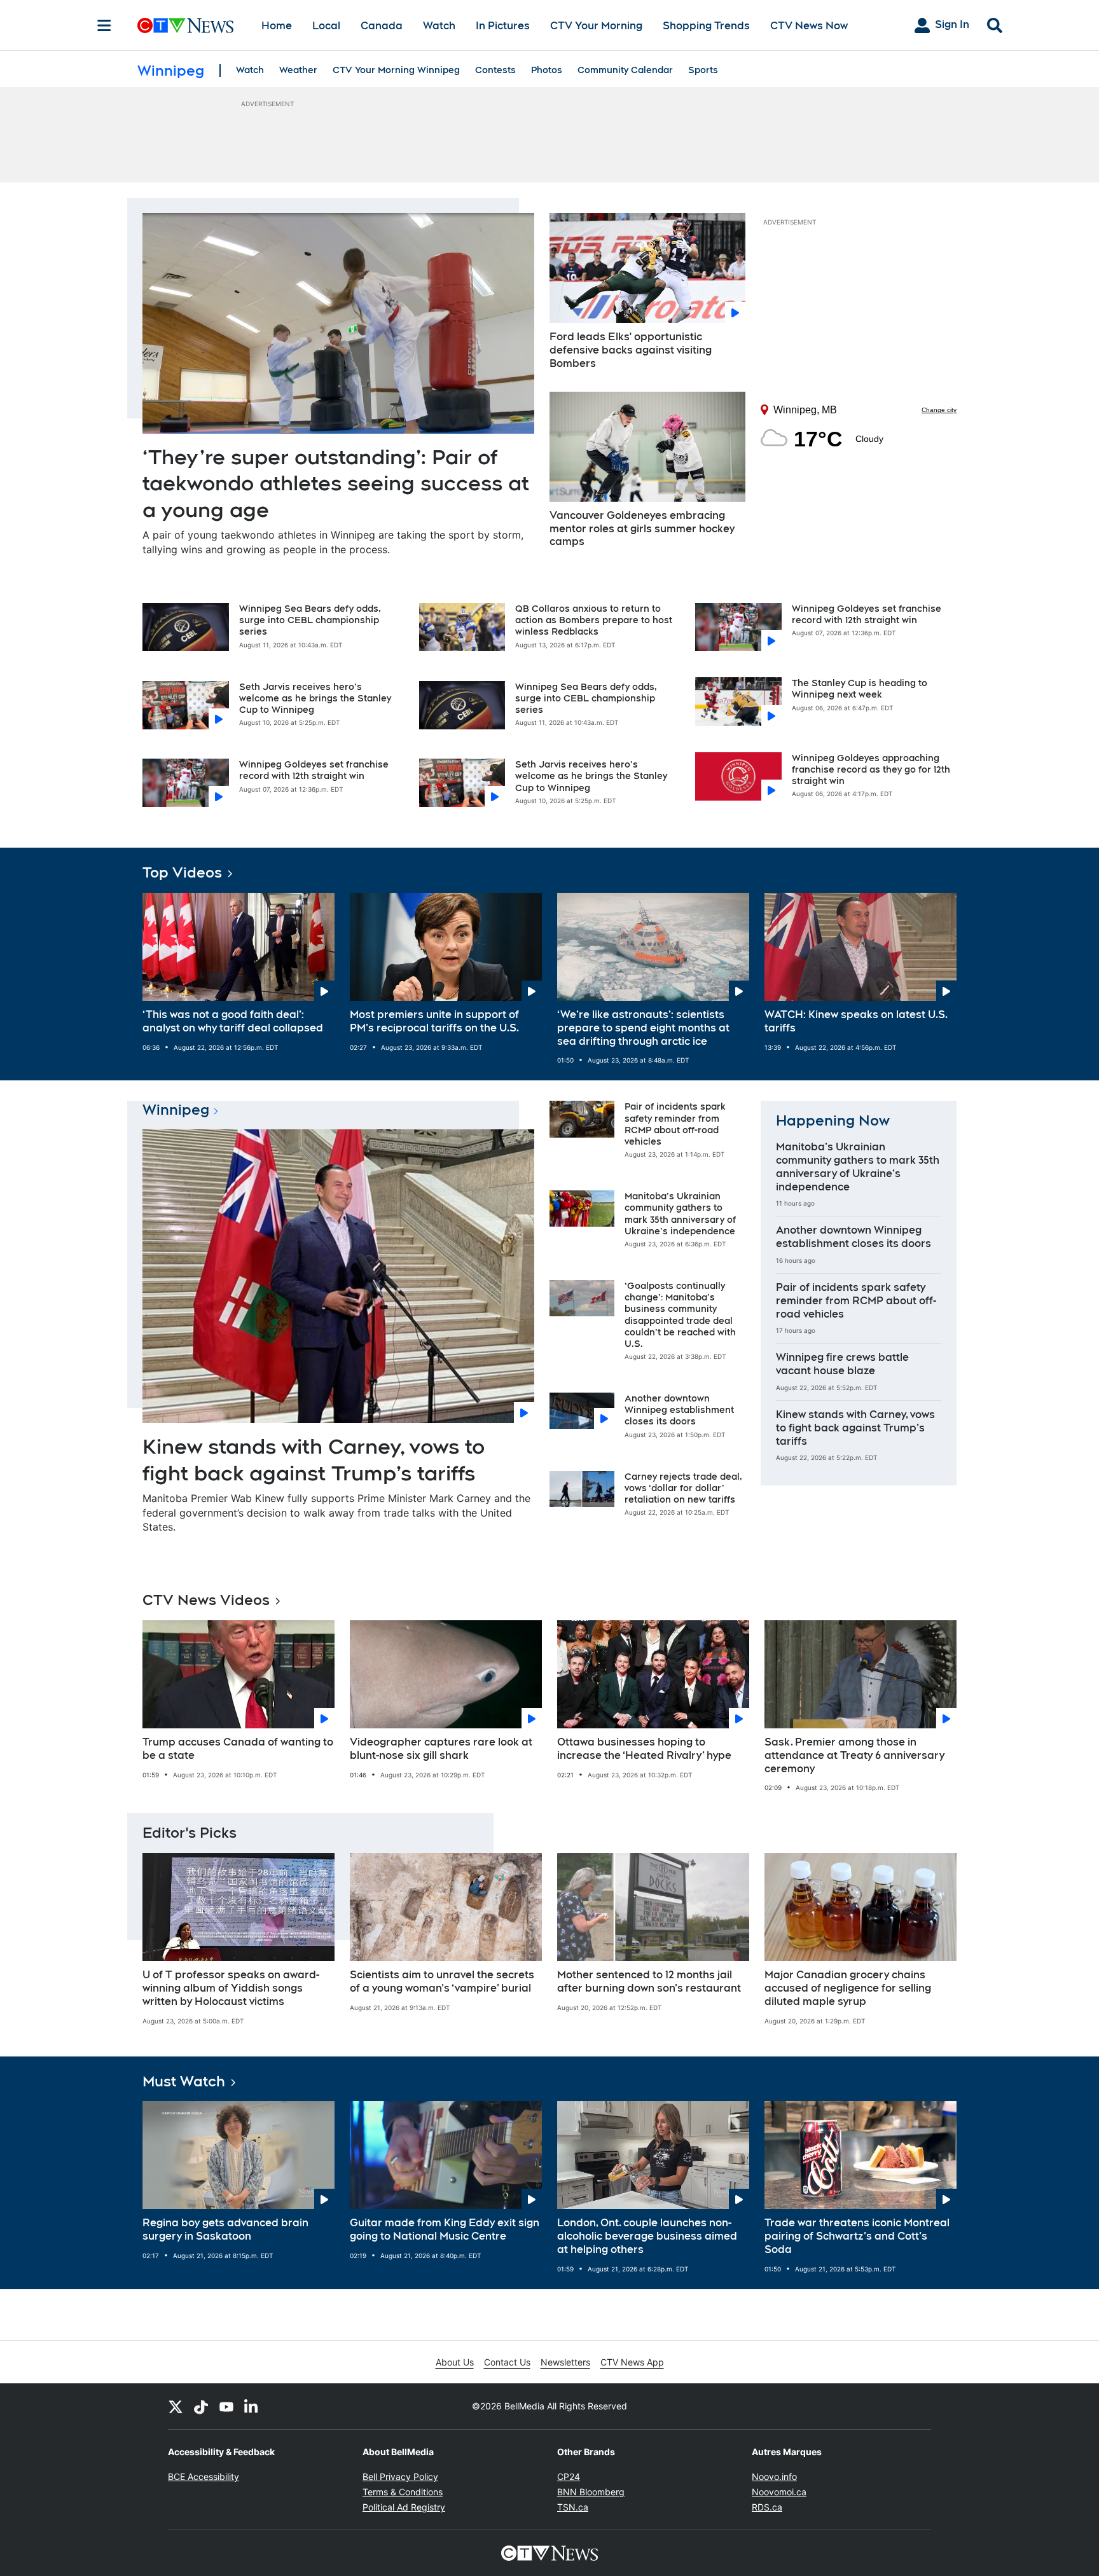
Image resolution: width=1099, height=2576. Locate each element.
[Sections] (104, 25)
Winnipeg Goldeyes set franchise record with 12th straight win (314, 770)
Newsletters (565, 2362)
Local (326, 26)
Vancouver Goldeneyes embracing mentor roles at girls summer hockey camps (642, 529)
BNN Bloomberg (591, 2492)
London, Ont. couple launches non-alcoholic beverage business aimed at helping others (647, 2236)
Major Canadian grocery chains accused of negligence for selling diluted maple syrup (848, 1988)
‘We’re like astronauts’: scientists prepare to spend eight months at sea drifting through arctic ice (643, 1028)
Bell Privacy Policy (400, 2476)
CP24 (569, 2476)
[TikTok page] (201, 2406)
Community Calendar (625, 70)
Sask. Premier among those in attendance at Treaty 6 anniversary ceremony (854, 1755)
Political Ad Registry (404, 2507)
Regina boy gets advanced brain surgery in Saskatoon (225, 2229)
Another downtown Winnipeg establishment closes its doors (679, 1410)
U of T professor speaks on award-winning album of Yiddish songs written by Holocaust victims (231, 1988)
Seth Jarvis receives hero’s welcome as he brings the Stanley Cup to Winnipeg (315, 698)
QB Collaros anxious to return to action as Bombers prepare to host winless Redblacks (594, 620)
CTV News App (632, 2362)
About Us (455, 2362)
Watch (439, 26)
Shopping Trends (706, 26)
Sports (703, 70)
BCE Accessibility (204, 2476)
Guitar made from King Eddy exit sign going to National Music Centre (445, 2229)
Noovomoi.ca (779, 2492)
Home (277, 26)
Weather (298, 70)
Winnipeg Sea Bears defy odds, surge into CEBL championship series (310, 620)
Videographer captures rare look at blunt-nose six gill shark (441, 1749)
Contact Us (507, 2362)
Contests (495, 70)
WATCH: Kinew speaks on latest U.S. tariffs (856, 1021)
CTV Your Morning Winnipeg (396, 70)
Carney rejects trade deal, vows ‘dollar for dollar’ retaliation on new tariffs (683, 1488)
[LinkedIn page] (252, 2406)
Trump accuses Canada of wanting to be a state (238, 1749)
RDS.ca (767, 2507)
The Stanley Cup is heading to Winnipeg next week (860, 689)
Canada (382, 26)
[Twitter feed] (176, 2406)
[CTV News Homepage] (185, 25)
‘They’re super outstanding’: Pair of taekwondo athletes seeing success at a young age (336, 483)
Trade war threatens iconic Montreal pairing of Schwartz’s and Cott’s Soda (857, 2236)
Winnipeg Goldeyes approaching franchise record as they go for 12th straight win (871, 769)
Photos (547, 70)
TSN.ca (573, 2507)
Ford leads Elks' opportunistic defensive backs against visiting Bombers (631, 350)
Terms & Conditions (403, 2492)
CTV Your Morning (596, 26)
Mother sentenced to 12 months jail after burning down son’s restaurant (649, 1981)
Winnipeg (176, 1110)
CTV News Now (809, 26)
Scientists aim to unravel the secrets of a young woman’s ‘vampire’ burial (442, 1981)
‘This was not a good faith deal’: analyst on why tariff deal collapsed (233, 1021)
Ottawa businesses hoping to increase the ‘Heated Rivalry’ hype (644, 1749)
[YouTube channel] (226, 2406)
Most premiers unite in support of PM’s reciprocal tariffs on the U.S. (434, 1021)
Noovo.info (774, 2476)
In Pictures (503, 26)
